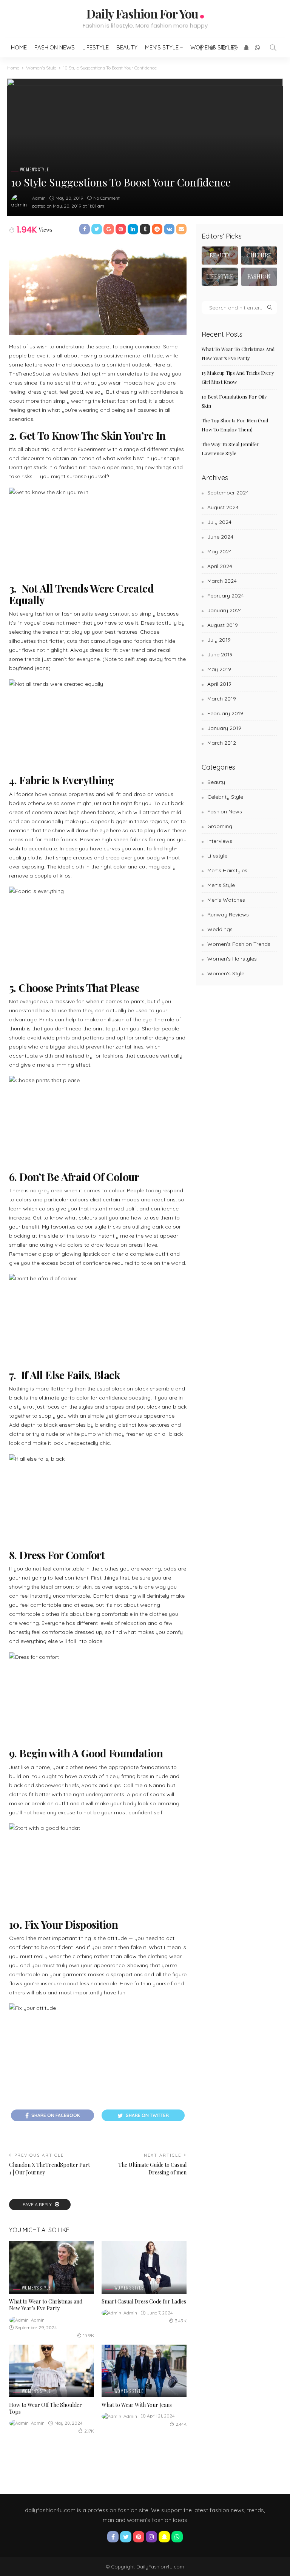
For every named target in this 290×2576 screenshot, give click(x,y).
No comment (106, 198)
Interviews (220, 841)
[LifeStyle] (220, 277)
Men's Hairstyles (227, 870)
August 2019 (223, 625)
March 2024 (222, 581)
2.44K (181, 2424)
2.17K (89, 2431)
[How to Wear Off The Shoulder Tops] (52, 2371)
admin (39, 198)
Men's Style (221, 885)
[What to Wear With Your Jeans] (144, 2371)
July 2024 (219, 522)
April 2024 (220, 566)
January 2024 (225, 610)
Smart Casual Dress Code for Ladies (144, 2301)
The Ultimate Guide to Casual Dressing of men (152, 2169)
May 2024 (220, 551)
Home (19, 47)
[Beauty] (220, 256)
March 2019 (222, 699)
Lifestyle (96, 47)
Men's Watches (226, 900)
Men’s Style (162, 47)
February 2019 (225, 713)
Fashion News (55, 47)
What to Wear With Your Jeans (137, 2405)
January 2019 (224, 728)
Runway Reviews (228, 915)
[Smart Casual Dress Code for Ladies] (144, 2267)
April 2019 (219, 684)
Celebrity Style (225, 797)
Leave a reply (37, 2204)
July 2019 (219, 640)
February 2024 (226, 596)
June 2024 (220, 537)
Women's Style (35, 170)
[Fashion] (259, 277)
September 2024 (228, 493)
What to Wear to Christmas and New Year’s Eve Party (46, 2305)
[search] (273, 48)
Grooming (220, 826)
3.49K (181, 2321)
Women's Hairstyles (232, 959)
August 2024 (223, 507)
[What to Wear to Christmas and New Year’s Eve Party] (52, 2267)
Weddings (220, 929)
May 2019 (219, 669)
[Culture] (259, 256)
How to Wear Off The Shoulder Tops (46, 2408)
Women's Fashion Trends (239, 944)
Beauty (127, 47)
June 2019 (220, 654)
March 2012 (222, 743)
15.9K (89, 2335)
